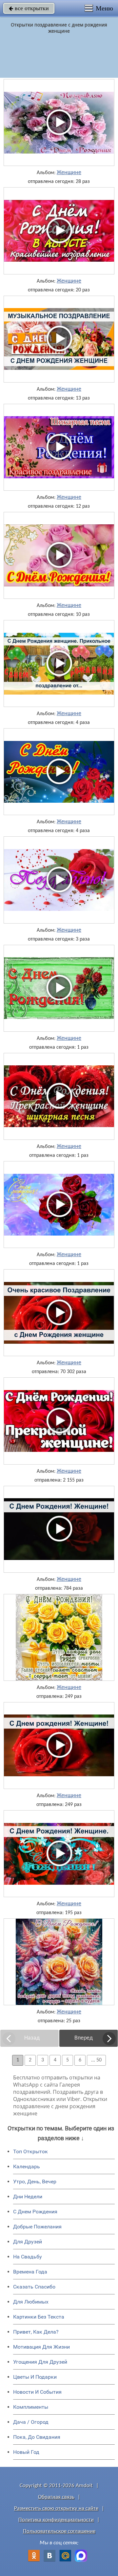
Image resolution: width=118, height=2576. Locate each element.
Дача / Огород (31, 2422)
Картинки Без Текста (39, 2317)
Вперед (84, 2038)
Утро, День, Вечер (35, 2182)
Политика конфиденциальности (56, 2520)
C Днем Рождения (35, 2212)
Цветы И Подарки (35, 2377)
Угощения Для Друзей (40, 2362)
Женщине (69, 173)
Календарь (27, 2166)
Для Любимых (31, 2302)
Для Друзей (28, 2242)
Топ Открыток (30, 2151)
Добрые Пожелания (37, 2227)
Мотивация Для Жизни (41, 2347)
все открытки (29, 8)
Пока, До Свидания (37, 2437)
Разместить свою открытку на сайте (56, 2509)
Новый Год (26, 2452)
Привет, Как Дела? (36, 2332)
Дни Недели (28, 2197)
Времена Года (30, 2272)
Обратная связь (56, 2497)
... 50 (96, 2060)
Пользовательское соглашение (59, 2531)
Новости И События (37, 2392)
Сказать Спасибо (34, 2287)
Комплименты (31, 2407)
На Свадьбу (28, 2257)
